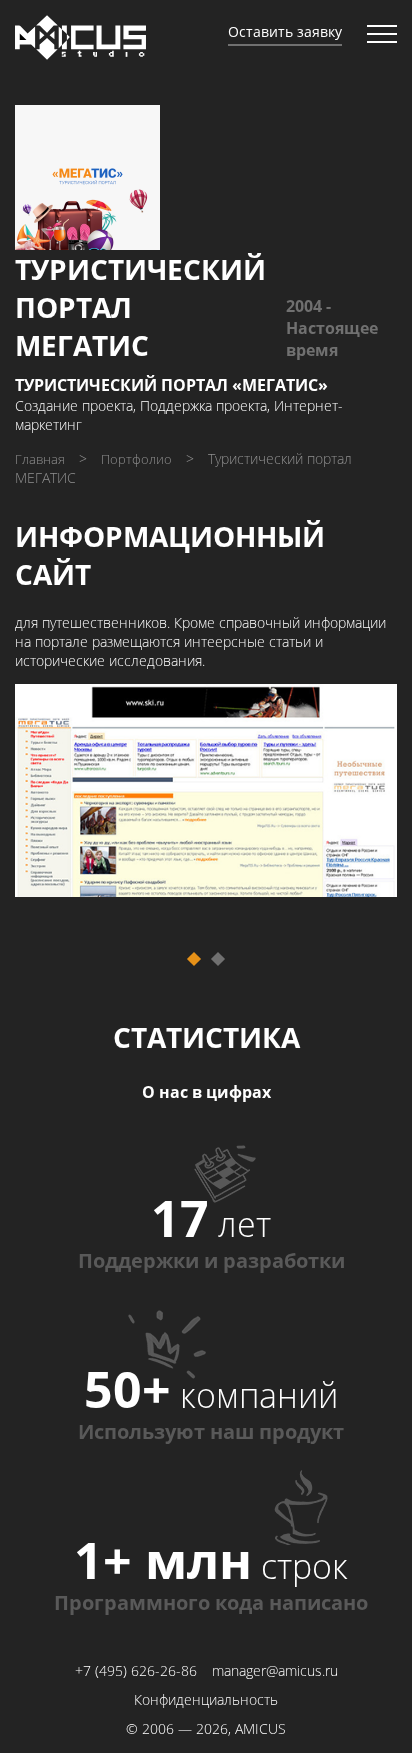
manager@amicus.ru (275, 1670)
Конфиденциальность (206, 1699)
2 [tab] (230, 971)
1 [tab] (206, 971)
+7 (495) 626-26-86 (136, 1670)
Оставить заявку (285, 31)
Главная (40, 459)
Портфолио (136, 459)
